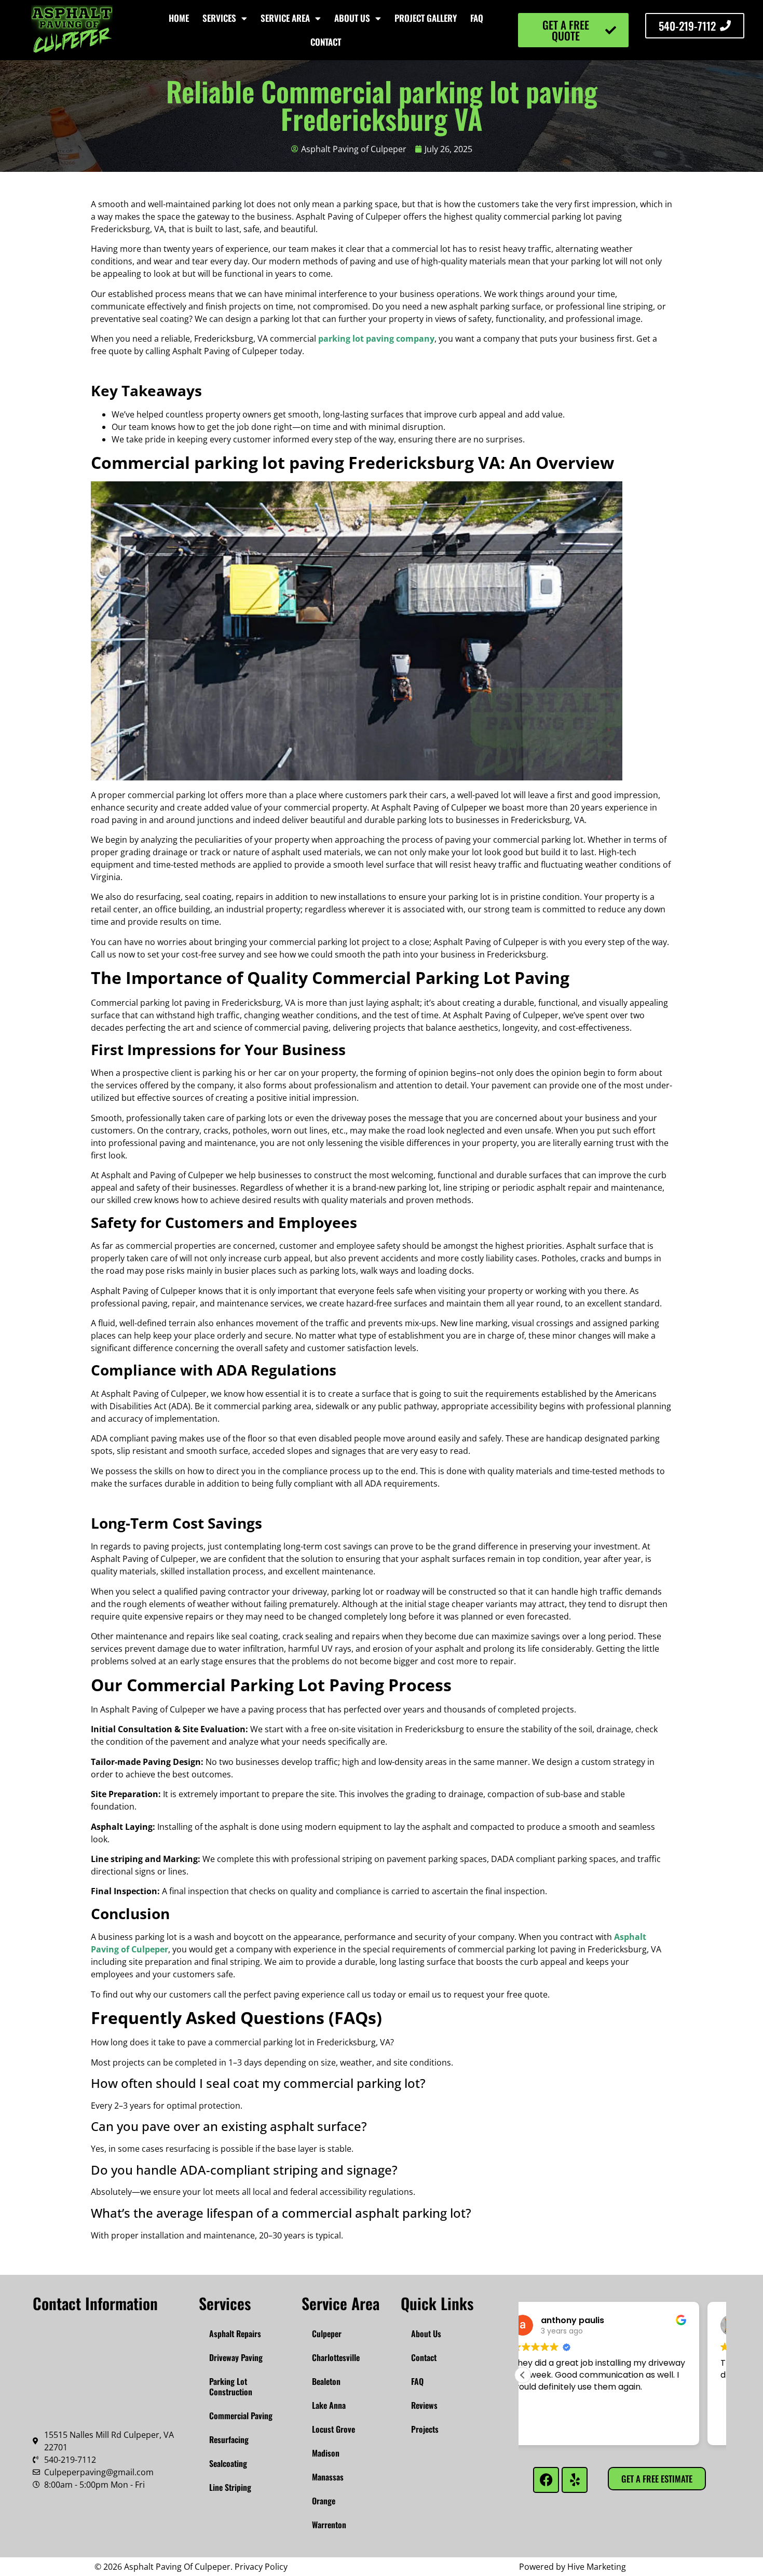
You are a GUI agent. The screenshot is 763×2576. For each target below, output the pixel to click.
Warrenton (329, 2525)
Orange (324, 2501)
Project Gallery (426, 18)
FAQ (477, 18)
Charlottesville (336, 2357)
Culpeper (327, 2334)
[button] (523, 2375)
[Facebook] (546, 2480)
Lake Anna (329, 2405)
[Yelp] (575, 2480)
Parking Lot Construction (231, 2386)
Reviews (424, 2405)
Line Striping (230, 2487)
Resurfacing (229, 2439)
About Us (352, 18)
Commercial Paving (241, 2416)
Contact (326, 42)
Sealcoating (228, 2463)
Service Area (285, 18)
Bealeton (326, 2381)
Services (219, 18)
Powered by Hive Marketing (573, 2567)
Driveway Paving (236, 2357)
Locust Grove (333, 2429)
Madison (326, 2453)
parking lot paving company (376, 339)
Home (179, 18)
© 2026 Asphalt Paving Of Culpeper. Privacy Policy (191, 2567)
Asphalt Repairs (235, 2334)
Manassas (328, 2477)
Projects (425, 2429)
